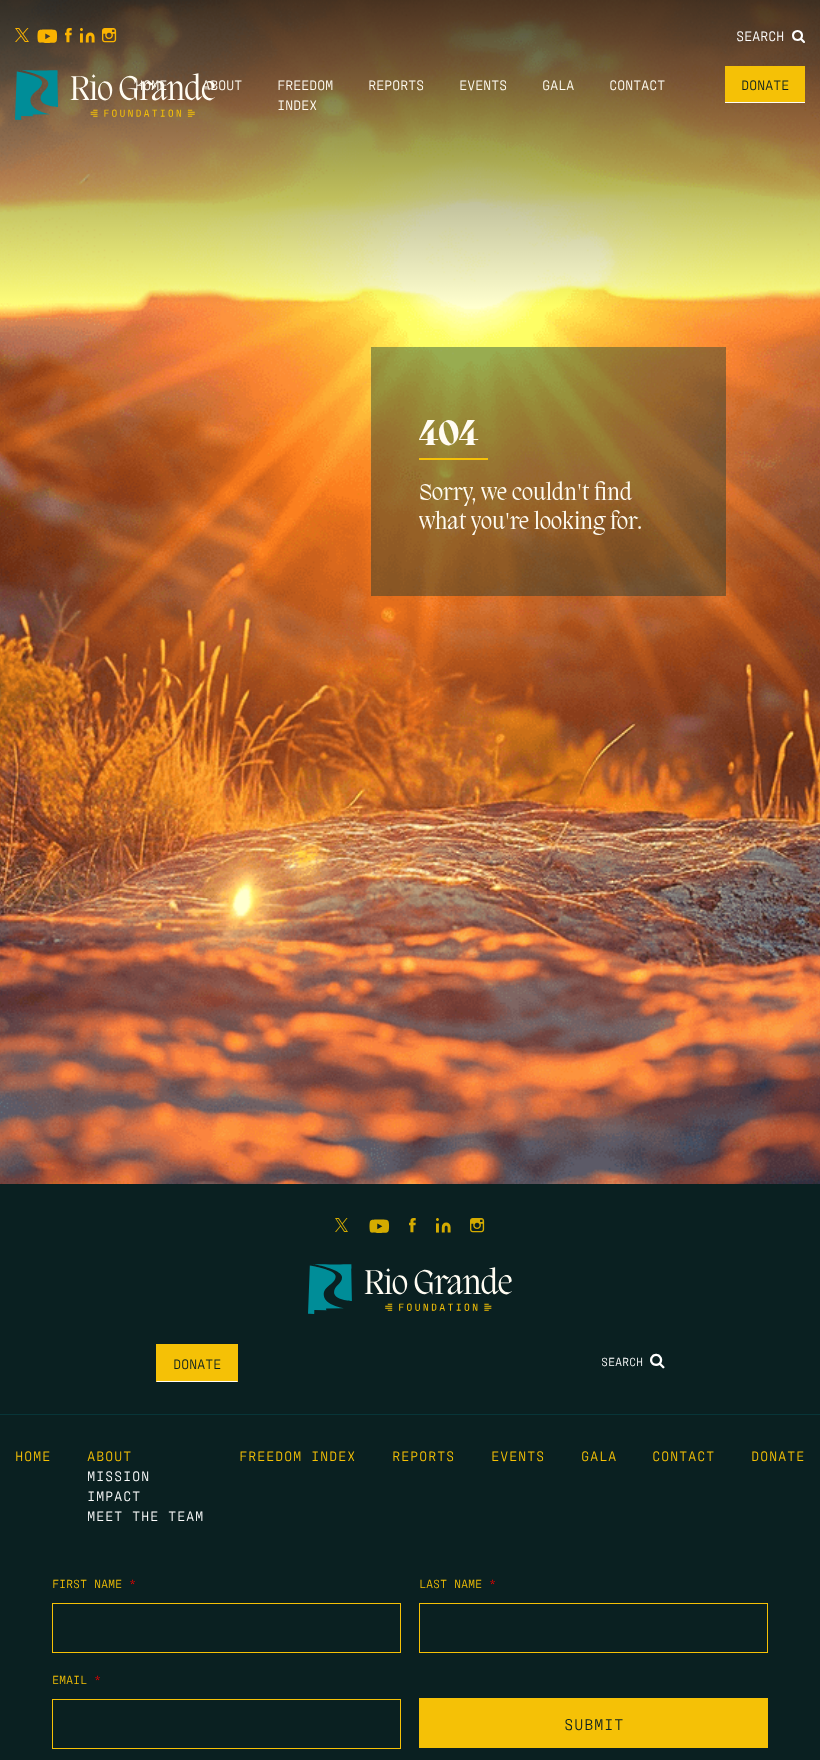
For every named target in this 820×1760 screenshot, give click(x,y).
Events (483, 84)
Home (151, 84)
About (222, 84)
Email (76, 1679)
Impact (114, 1495)
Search (764, 35)
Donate (765, 84)
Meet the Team (145, 1515)
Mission (118, 1475)
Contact (637, 84)
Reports (396, 84)
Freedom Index (297, 1455)
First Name (94, 1583)
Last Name (457, 1583)
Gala (558, 84)
